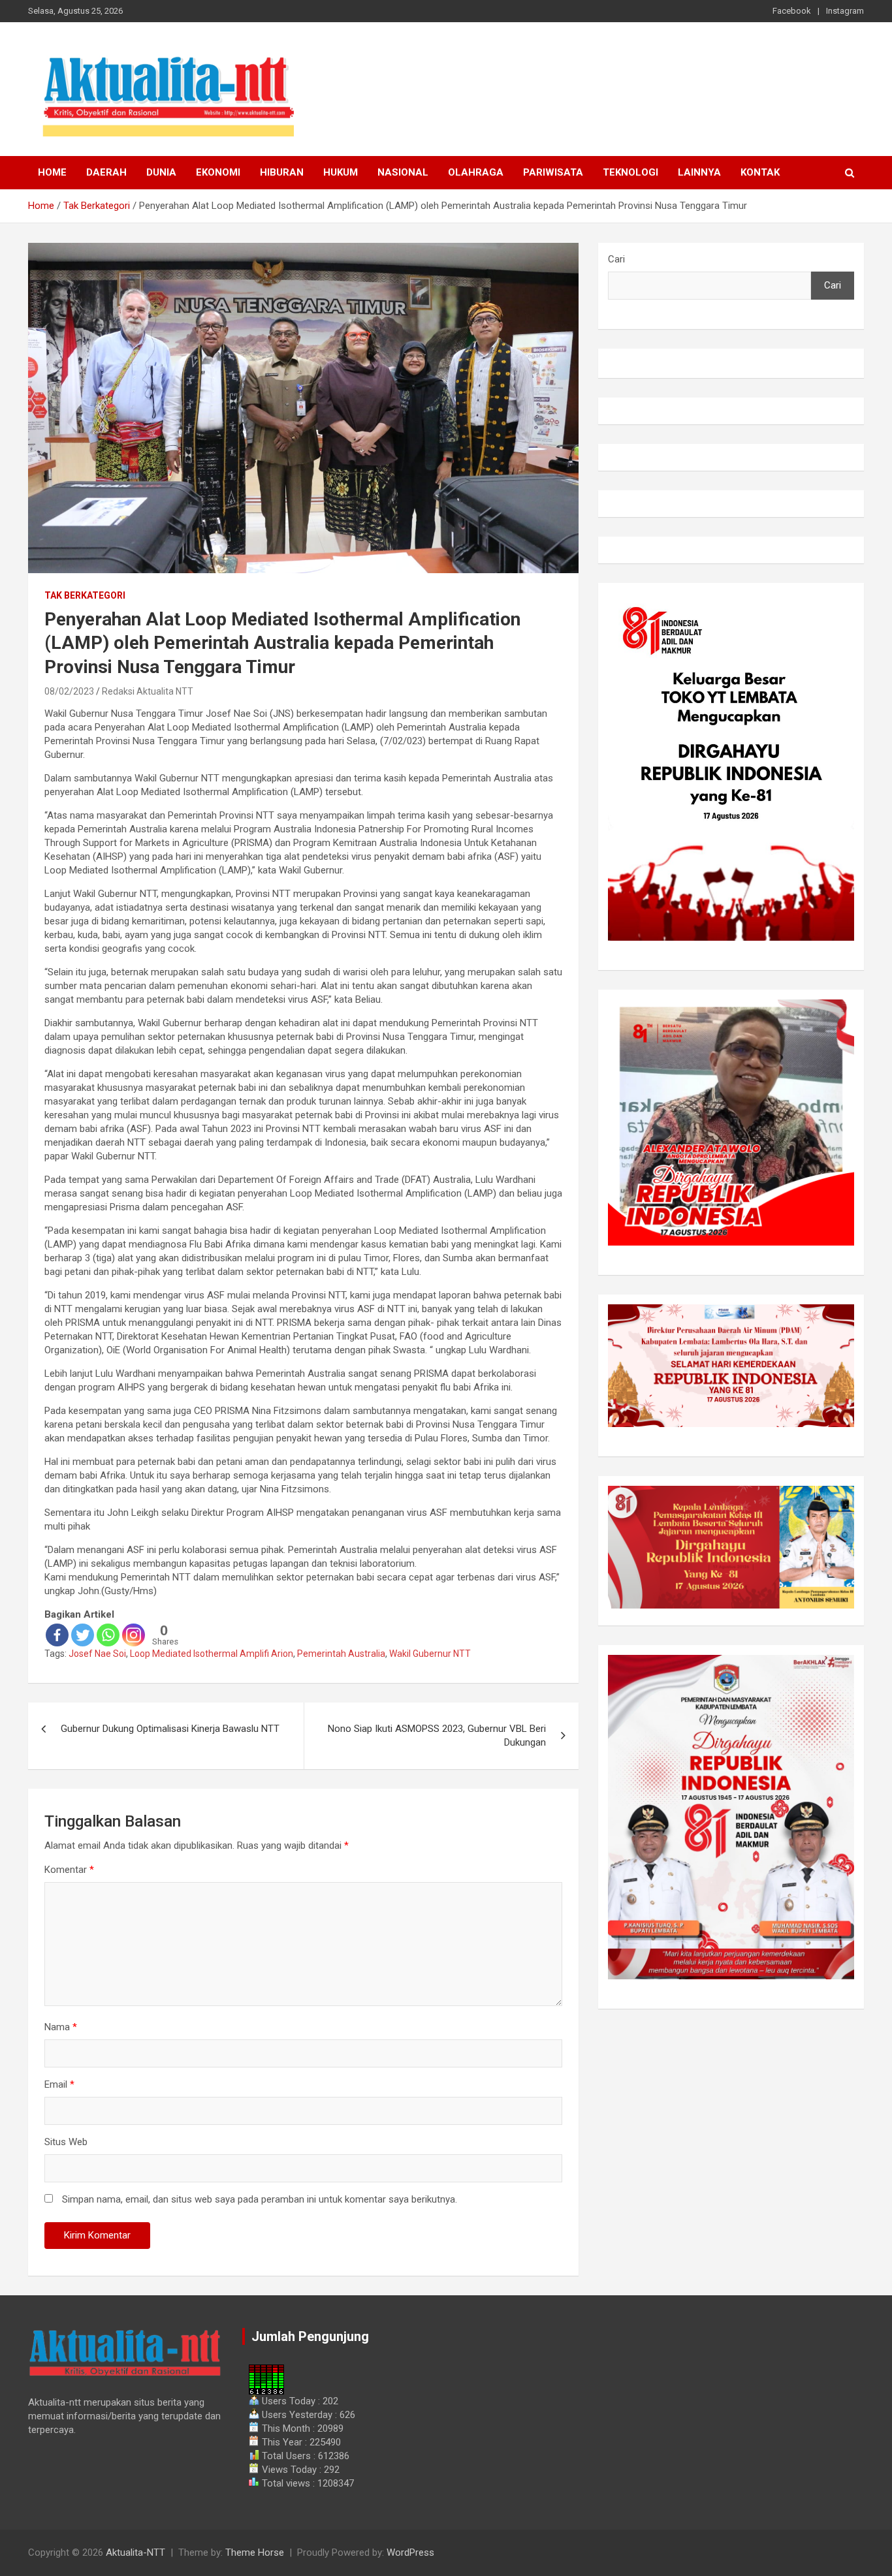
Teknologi (630, 172)
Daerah (106, 172)
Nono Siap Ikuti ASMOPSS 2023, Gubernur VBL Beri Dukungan (437, 1736)
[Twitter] (83, 1635)
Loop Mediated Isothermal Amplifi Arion (212, 1654)
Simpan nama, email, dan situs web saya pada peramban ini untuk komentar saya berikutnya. (260, 2199)
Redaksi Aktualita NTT (148, 691)
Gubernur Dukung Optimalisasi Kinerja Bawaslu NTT (170, 1729)
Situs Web (66, 2142)
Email (59, 2084)
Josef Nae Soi (97, 1654)
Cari (616, 259)
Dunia (161, 172)
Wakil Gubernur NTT (430, 1654)
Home (52, 172)
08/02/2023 (69, 691)
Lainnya (699, 172)
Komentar (69, 1870)
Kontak (760, 172)
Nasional (403, 172)
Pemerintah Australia (341, 1654)
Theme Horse (255, 2552)
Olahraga (476, 172)
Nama (61, 2027)
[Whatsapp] (108, 1635)
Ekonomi (218, 172)
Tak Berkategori (85, 595)
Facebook (792, 11)
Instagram (845, 11)
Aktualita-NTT (135, 2552)
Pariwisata (553, 172)
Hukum (341, 172)
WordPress (410, 2552)
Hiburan (282, 172)
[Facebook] (57, 1635)
